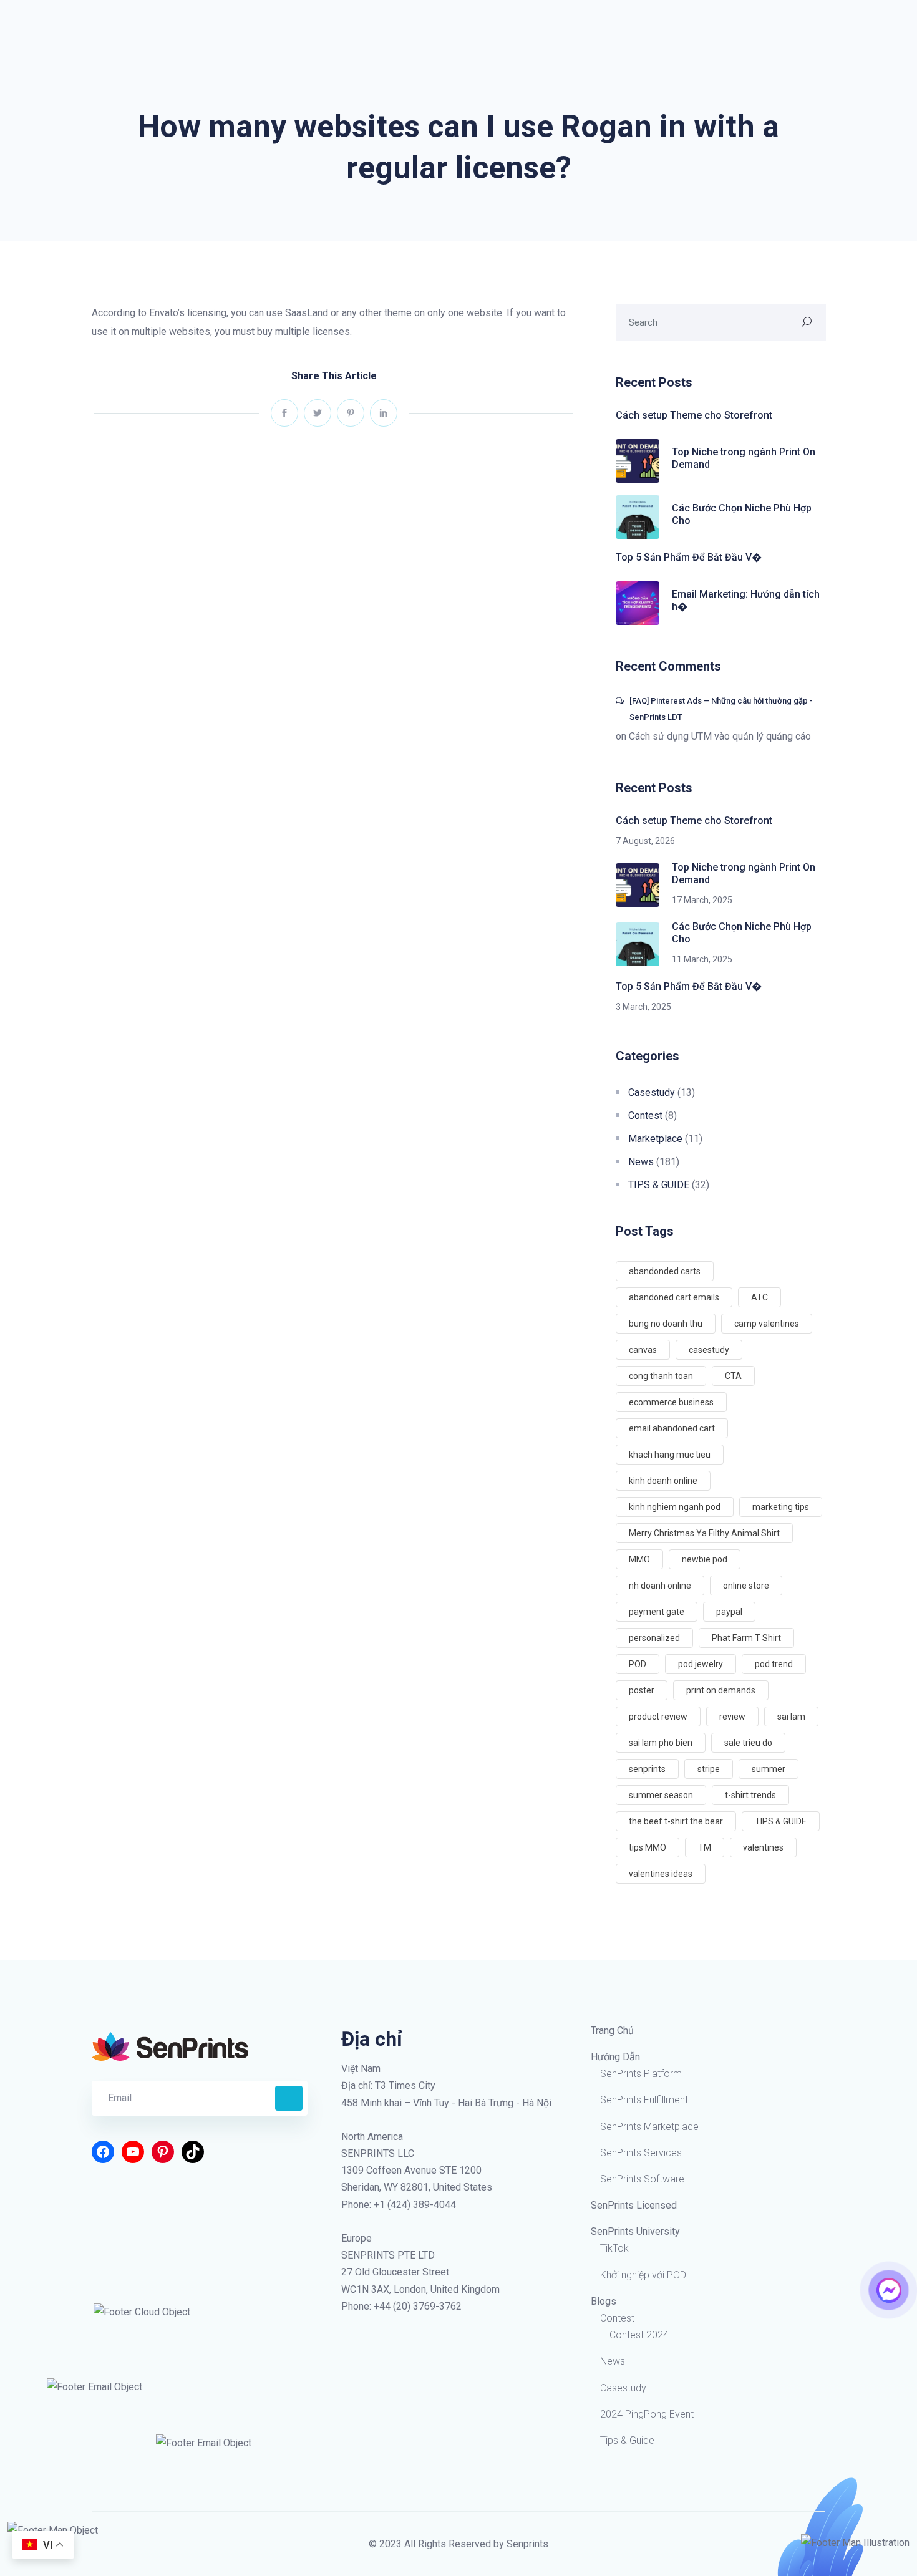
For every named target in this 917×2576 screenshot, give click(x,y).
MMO (639, 1559)
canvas (643, 1350)
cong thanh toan (661, 1376)
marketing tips (781, 1507)
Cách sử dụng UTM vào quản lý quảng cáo (720, 736)
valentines (763, 1847)
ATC (759, 1297)
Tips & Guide (627, 2440)
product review (658, 1717)
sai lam (791, 1717)
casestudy (709, 1350)
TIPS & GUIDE (659, 1185)
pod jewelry (701, 1664)
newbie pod (705, 1559)
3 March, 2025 (643, 1007)
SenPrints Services (641, 2153)
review (732, 1717)
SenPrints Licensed (634, 2205)
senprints (647, 1769)
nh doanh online (660, 1586)
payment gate (657, 1612)
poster (642, 1690)
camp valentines (767, 1324)
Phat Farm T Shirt (746, 1638)
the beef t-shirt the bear (676, 1821)
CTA (733, 1376)
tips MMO (648, 1847)
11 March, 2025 (702, 959)
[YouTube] (133, 2152)
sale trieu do (748, 1743)
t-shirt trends (750, 1795)
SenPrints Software (642, 2179)
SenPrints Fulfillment (644, 2100)
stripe (709, 1769)
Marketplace (655, 1139)
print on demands (721, 1690)
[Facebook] (103, 2152)
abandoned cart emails (674, 1297)
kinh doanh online (663, 1481)
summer (769, 1769)
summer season (661, 1795)
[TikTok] (193, 2152)
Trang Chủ (612, 2031)
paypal (729, 1612)
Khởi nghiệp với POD (643, 2275)
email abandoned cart (672, 1428)
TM (705, 1847)
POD (638, 1664)
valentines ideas (661, 1874)
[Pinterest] (163, 2152)
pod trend (774, 1664)
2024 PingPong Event (647, 2414)
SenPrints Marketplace (649, 2127)
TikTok (614, 2248)
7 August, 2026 (645, 841)
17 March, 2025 (702, 900)
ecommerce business (671, 1402)
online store (746, 1586)
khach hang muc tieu (670, 1455)
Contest (645, 1116)
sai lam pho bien (661, 1743)
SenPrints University (635, 2231)
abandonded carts (665, 1271)
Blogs (604, 2301)
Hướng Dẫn (615, 2057)
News (641, 1162)
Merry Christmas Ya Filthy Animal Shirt (704, 1533)
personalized (654, 1638)
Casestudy (652, 1092)
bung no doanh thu (666, 1324)
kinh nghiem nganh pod (675, 1507)
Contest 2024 (639, 2335)
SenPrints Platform (641, 2074)
